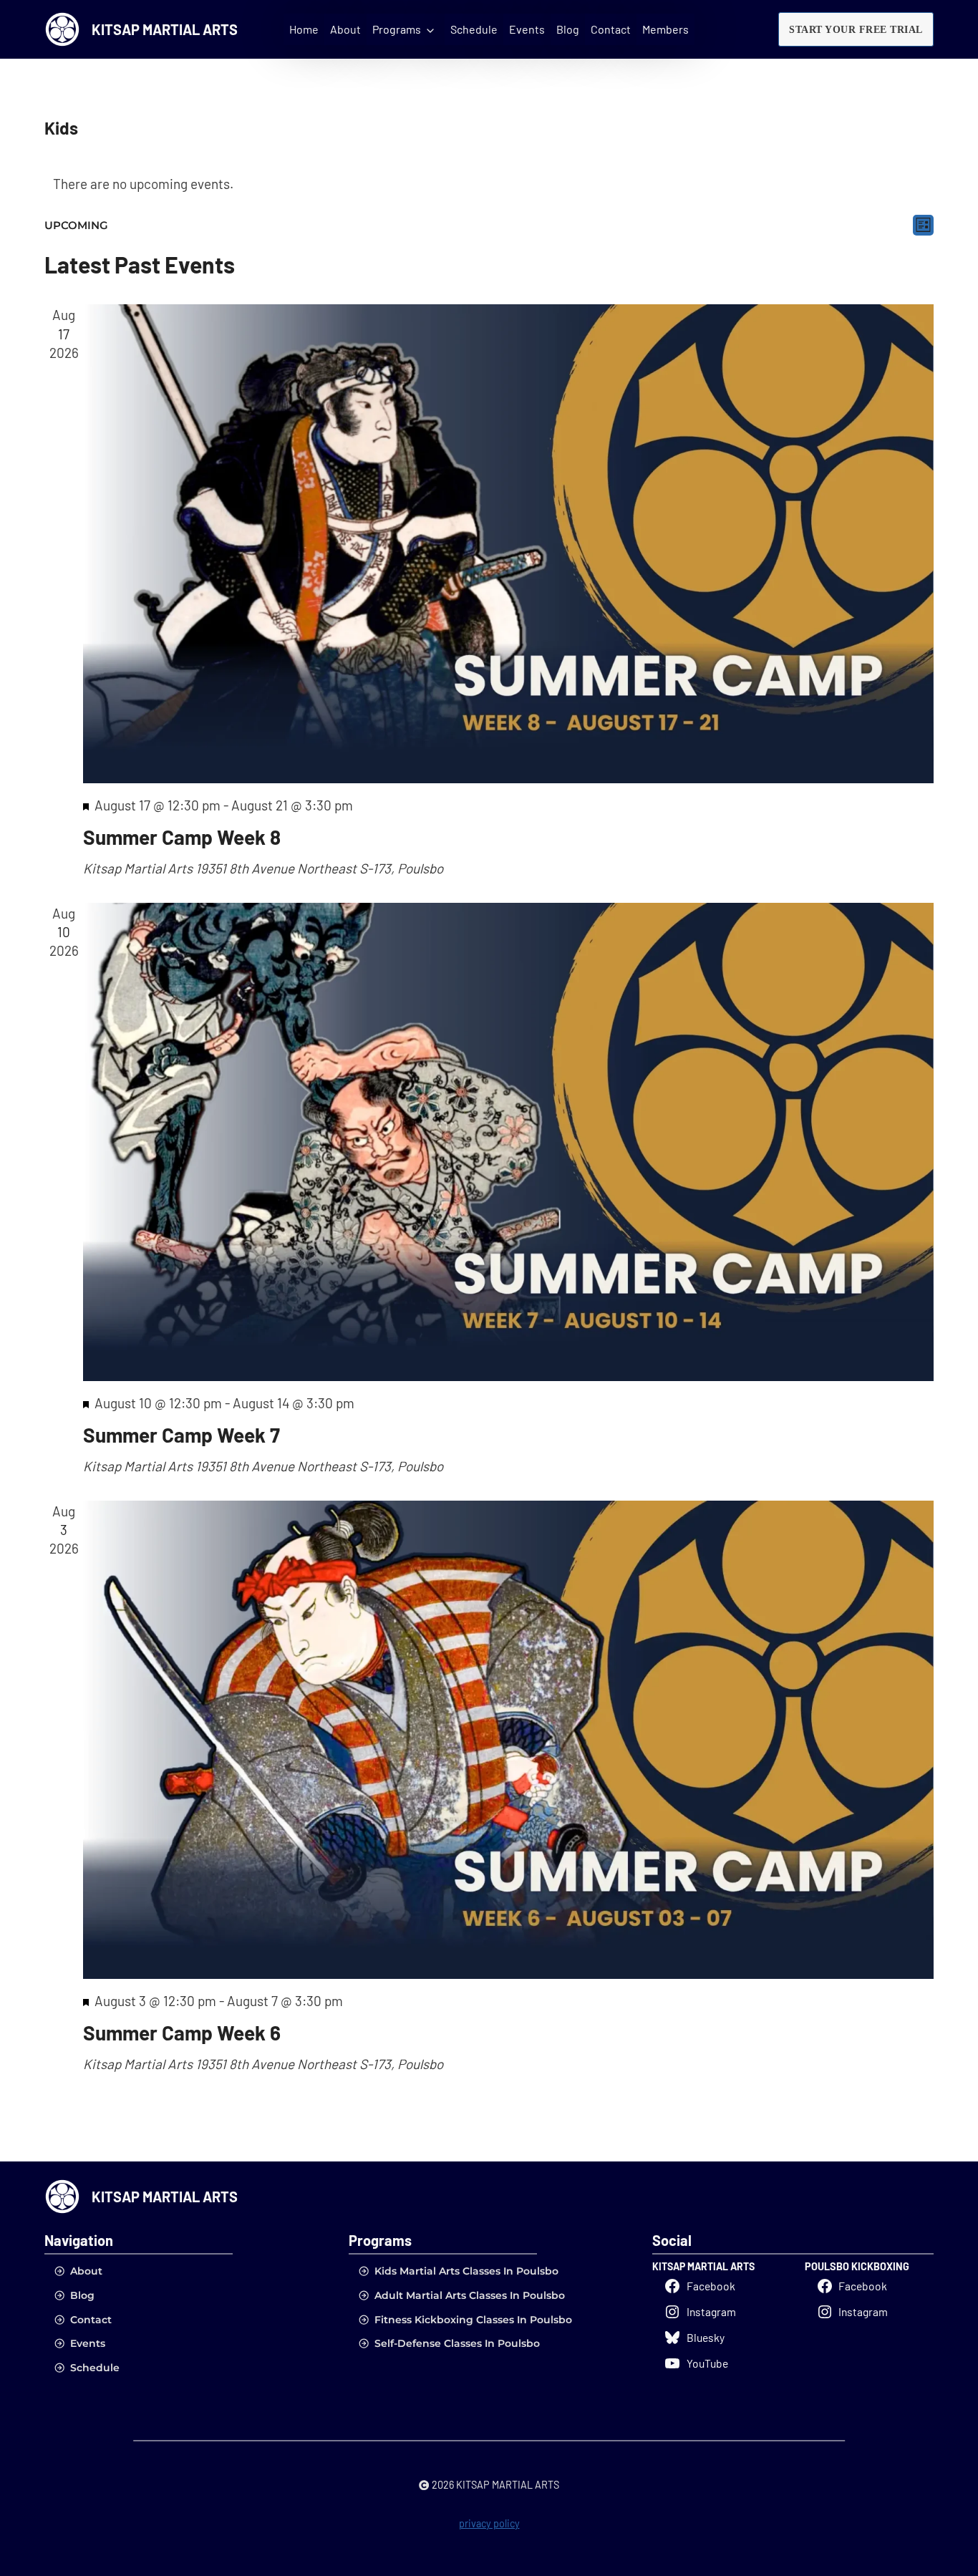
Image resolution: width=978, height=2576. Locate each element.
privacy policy (489, 2523)
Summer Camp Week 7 (181, 1435)
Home (304, 29)
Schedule (474, 29)
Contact (611, 29)
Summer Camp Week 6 (182, 2033)
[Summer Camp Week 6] (508, 1740)
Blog (568, 29)
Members (665, 29)
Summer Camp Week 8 (182, 837)
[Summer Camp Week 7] (508, 1142)
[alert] (489, 184)
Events (527, 29)
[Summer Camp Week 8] (508, 543)
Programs (397, 29)
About (345, 29)
